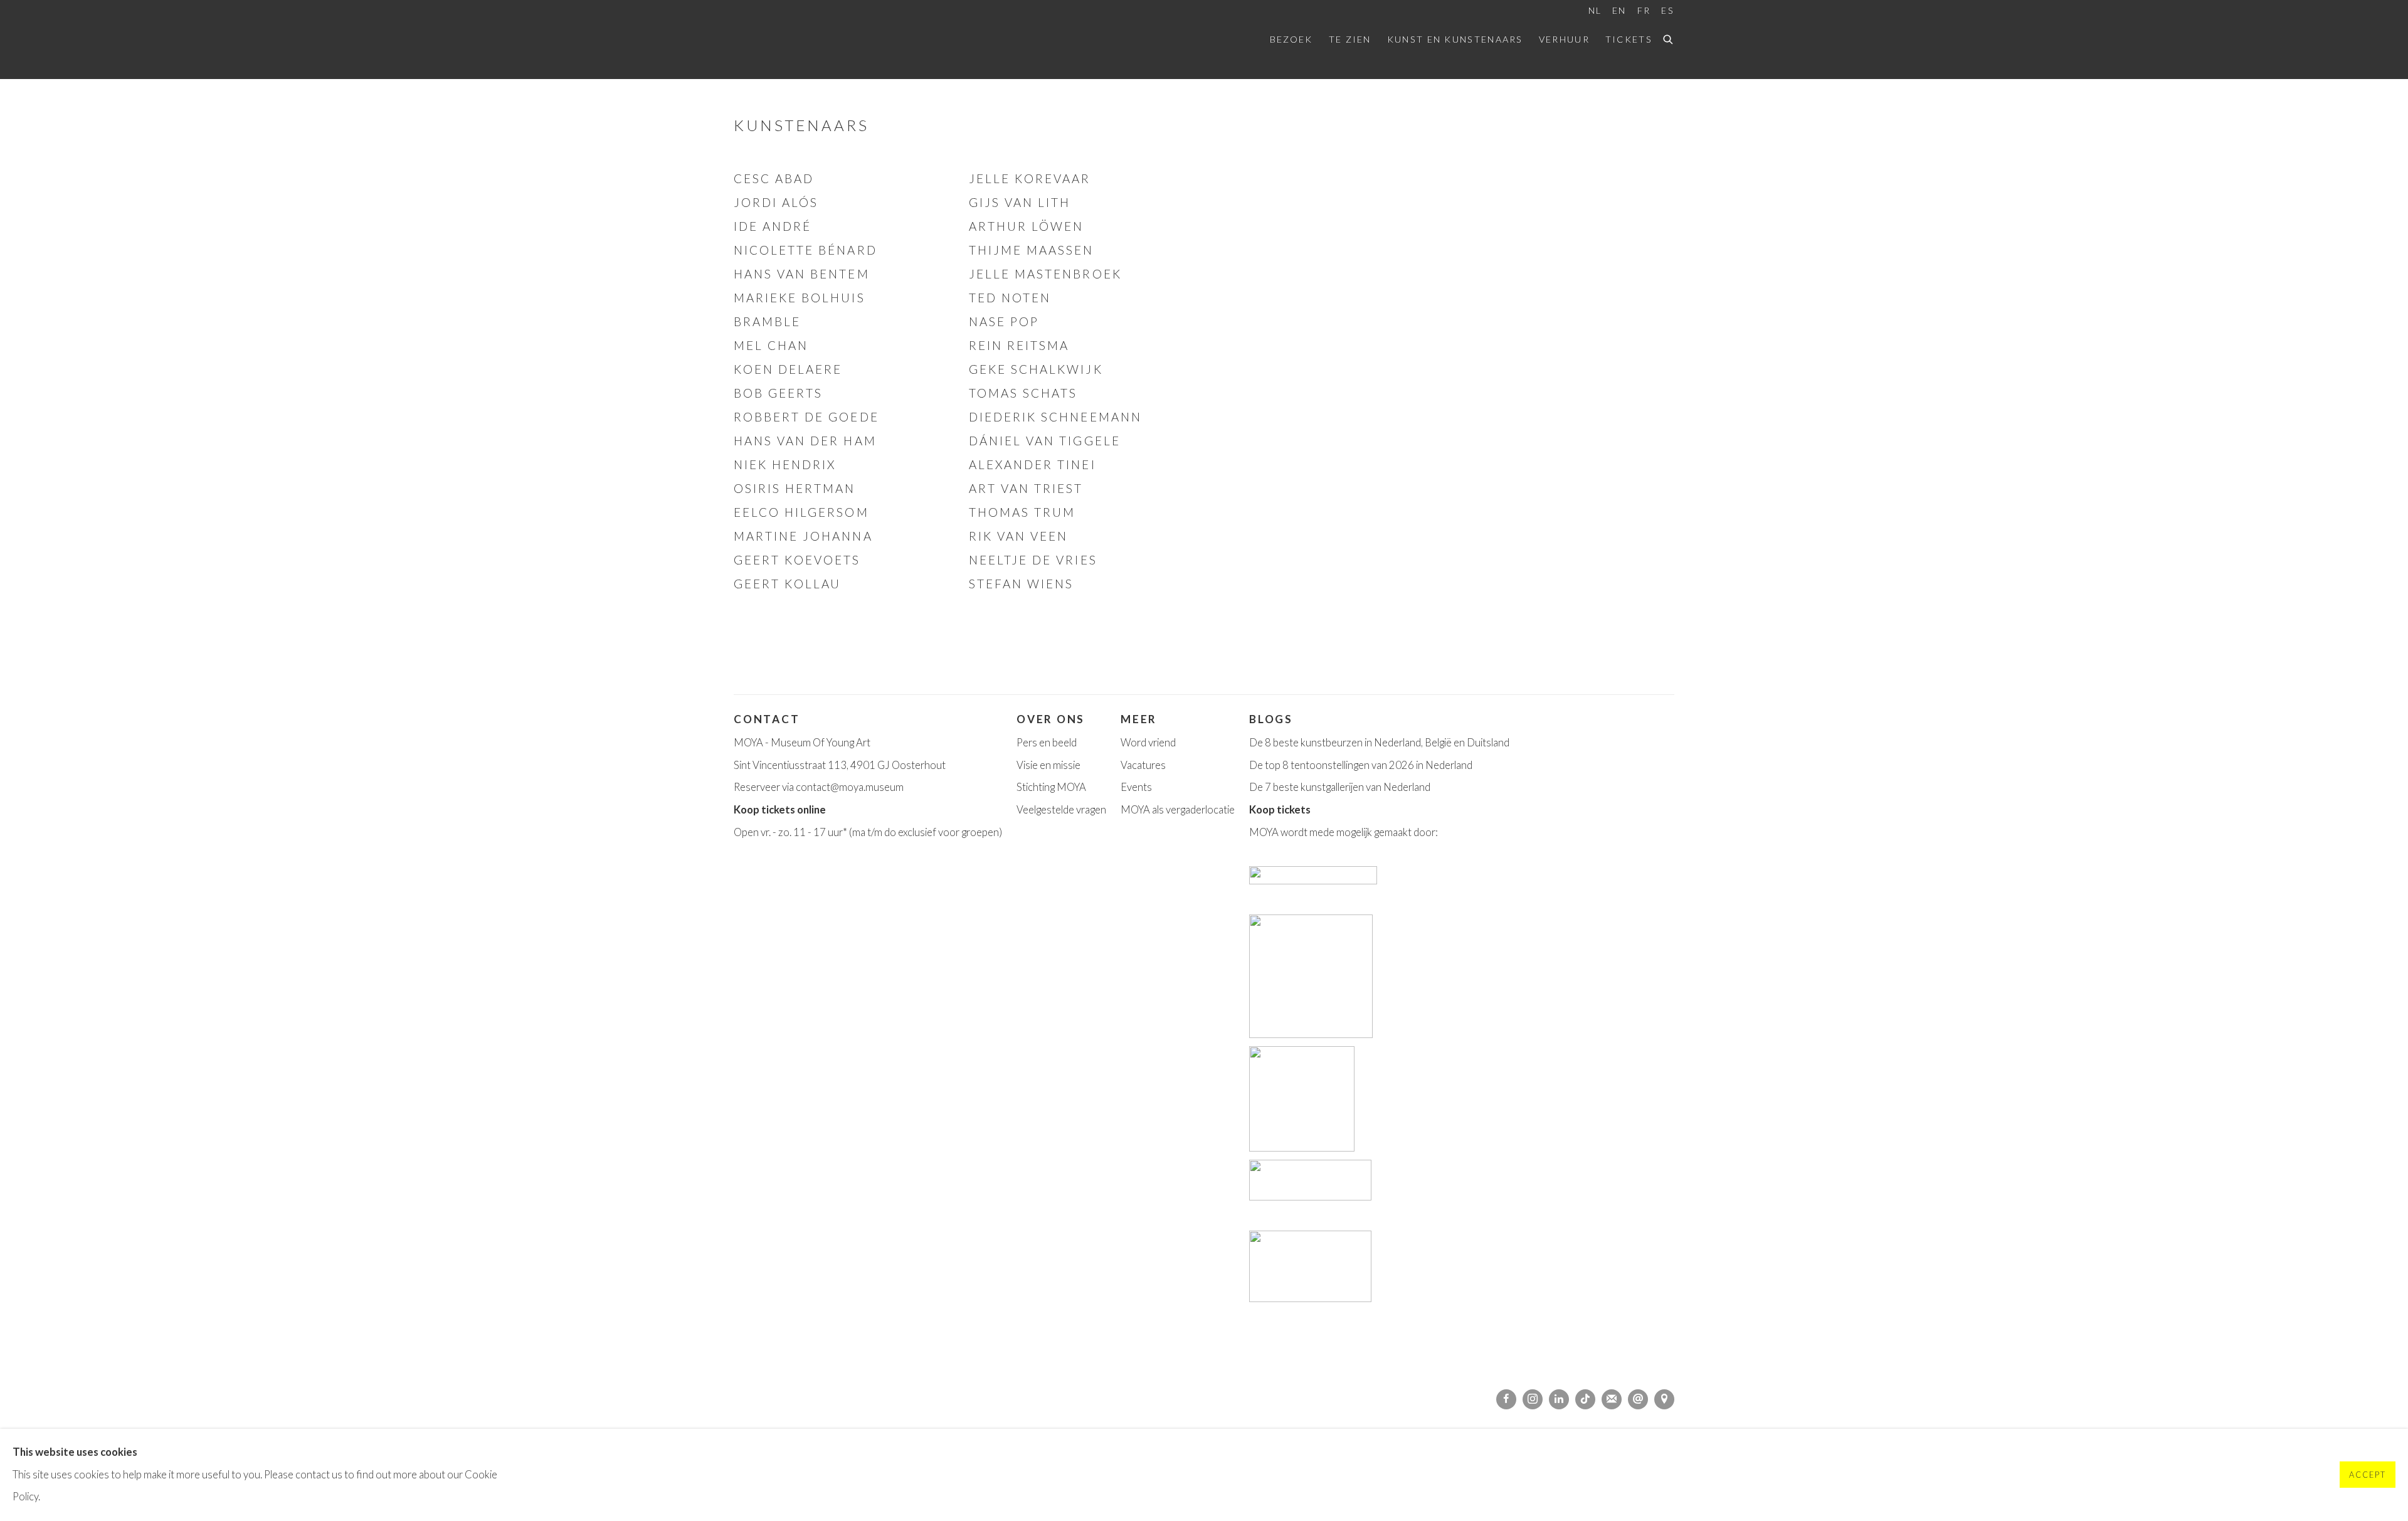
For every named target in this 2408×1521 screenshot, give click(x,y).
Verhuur (1564, 39)
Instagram (1533, 1399)
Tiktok (1585, 1399)
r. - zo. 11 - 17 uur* (807, 832)
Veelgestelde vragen (1061, 810)
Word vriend (1148, 743)
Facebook (1506, 1399)
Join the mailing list (1612, 1399)
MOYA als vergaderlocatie (1178, 810)
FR (1644, 10)
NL (1595, 10)
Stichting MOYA (1051, 787)
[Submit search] (1669, 38)
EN (1619, 10)
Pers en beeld (1047, 743)
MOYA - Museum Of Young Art (802, 743)
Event (1134, 787)
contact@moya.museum (850, 787)
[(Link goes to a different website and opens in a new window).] (1314, 881)
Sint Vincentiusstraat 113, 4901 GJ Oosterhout (840, 765)
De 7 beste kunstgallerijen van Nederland (1340, 787)
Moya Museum (796, 40)
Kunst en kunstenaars (1455, 39)
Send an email (1638, 1399)
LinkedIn (1559, 1399)
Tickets (1629, 39)
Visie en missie (1048, 765)
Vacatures (1143, 765)
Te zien (1350, 39)
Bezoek (1291, 39)
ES (1668, 10)
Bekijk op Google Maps (1664, 1399)
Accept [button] (2368, 1476)
